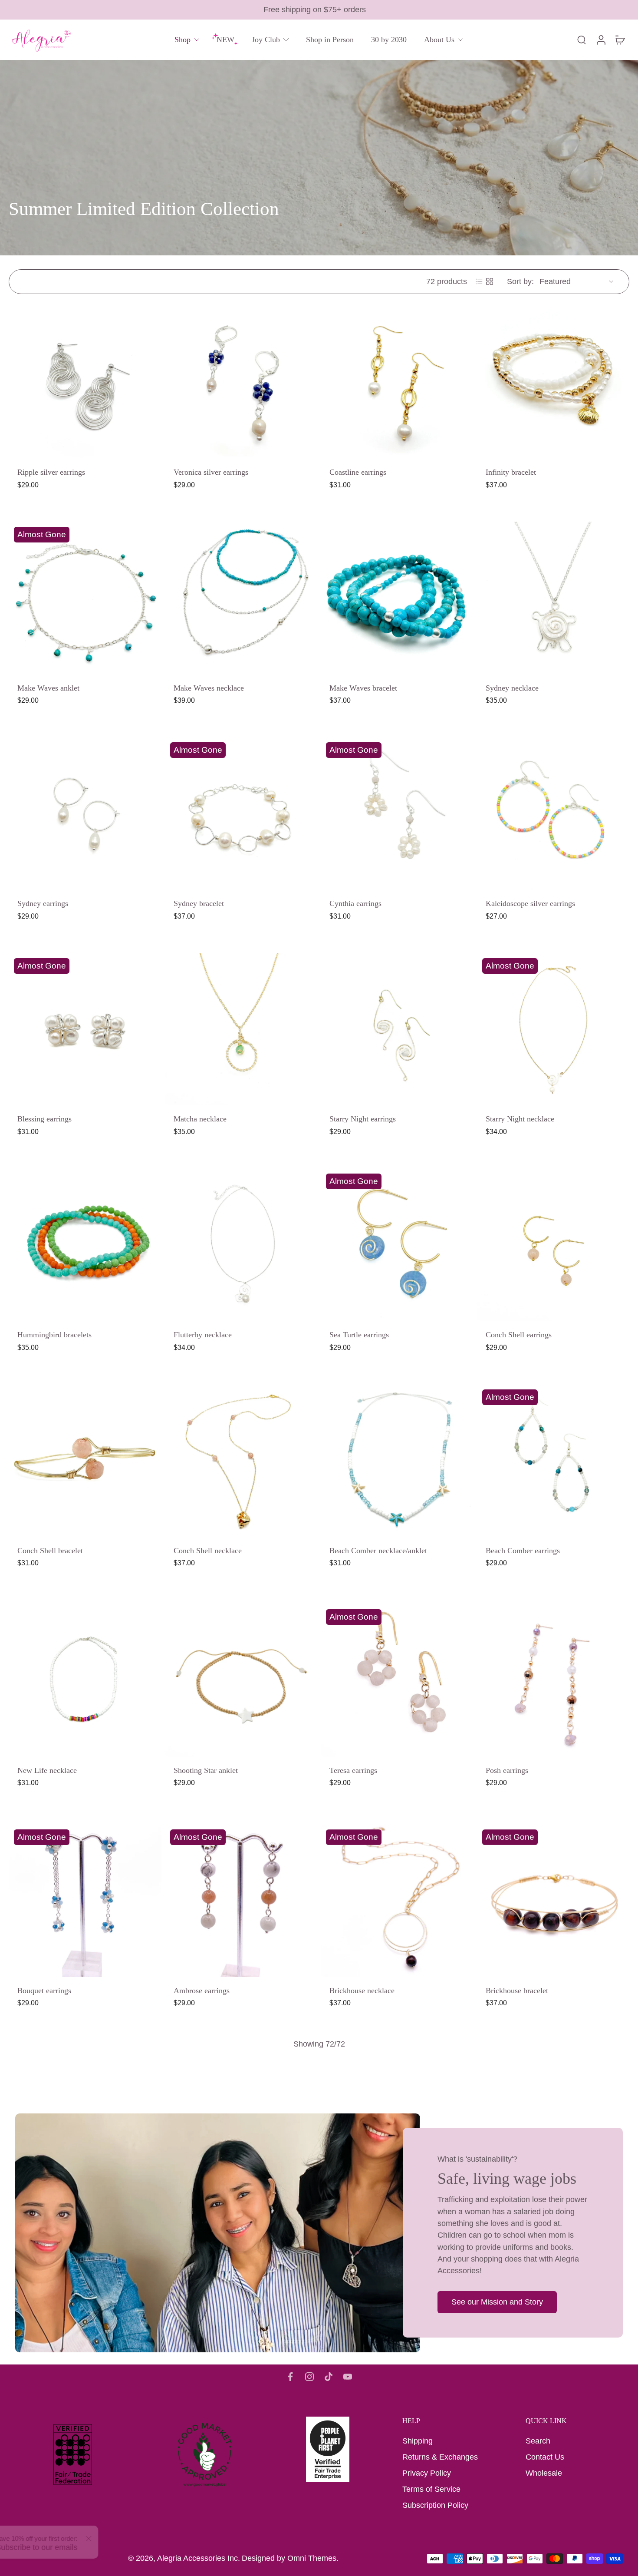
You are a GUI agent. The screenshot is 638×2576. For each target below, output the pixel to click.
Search (538, 2441)
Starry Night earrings (363, 1119)
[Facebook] (290, 2377)
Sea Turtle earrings (359, 1335)
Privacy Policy (427, 2473)
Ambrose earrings (202, 1990)
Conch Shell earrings (519, 1335)
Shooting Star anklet (206, 1770)
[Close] (115, 2539)
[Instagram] (309, 2377)
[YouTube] (348, 2377)
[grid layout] (490, 281)
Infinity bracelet (511, 472)
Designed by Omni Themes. (290, 2558)
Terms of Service (431, 2489)
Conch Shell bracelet (50, 1550)
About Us (439, 40)
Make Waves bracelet (363, 688)
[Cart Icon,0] (620, 40)
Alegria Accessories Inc (197, 2558)
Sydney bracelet (199, 903)
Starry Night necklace (520, 1119)
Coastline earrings (358, 472)
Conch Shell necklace (208, 1550)
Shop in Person (330, 40)
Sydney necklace (512, 688)
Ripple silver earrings (51, 472)
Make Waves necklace (209, 688)
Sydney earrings (43, 903)
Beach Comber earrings (523, 1550)
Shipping (418, 2441)
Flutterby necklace (203, 1335)
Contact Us (545, 2457)
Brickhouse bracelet (517, 1990)
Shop (183, 40)
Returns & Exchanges (440, 2457)
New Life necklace (47, 1770)
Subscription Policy (435, 2505)
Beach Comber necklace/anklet (378, 1550)
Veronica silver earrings (211, 472)
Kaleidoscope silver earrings (530, 903)
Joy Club (266, 40)
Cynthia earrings (355, 903)
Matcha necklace (200, 1119)
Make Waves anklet (48, 688)
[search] (582, 40)
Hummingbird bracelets (54, 1335)
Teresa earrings (353, 1770)
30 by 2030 (389, 40)
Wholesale (544, 2473)
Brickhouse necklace (362, 1990)
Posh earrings (507, 1770)
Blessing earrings (44, 1119)
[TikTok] (329, 2377)
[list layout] (479, 281)
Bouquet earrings (44, 1990)
